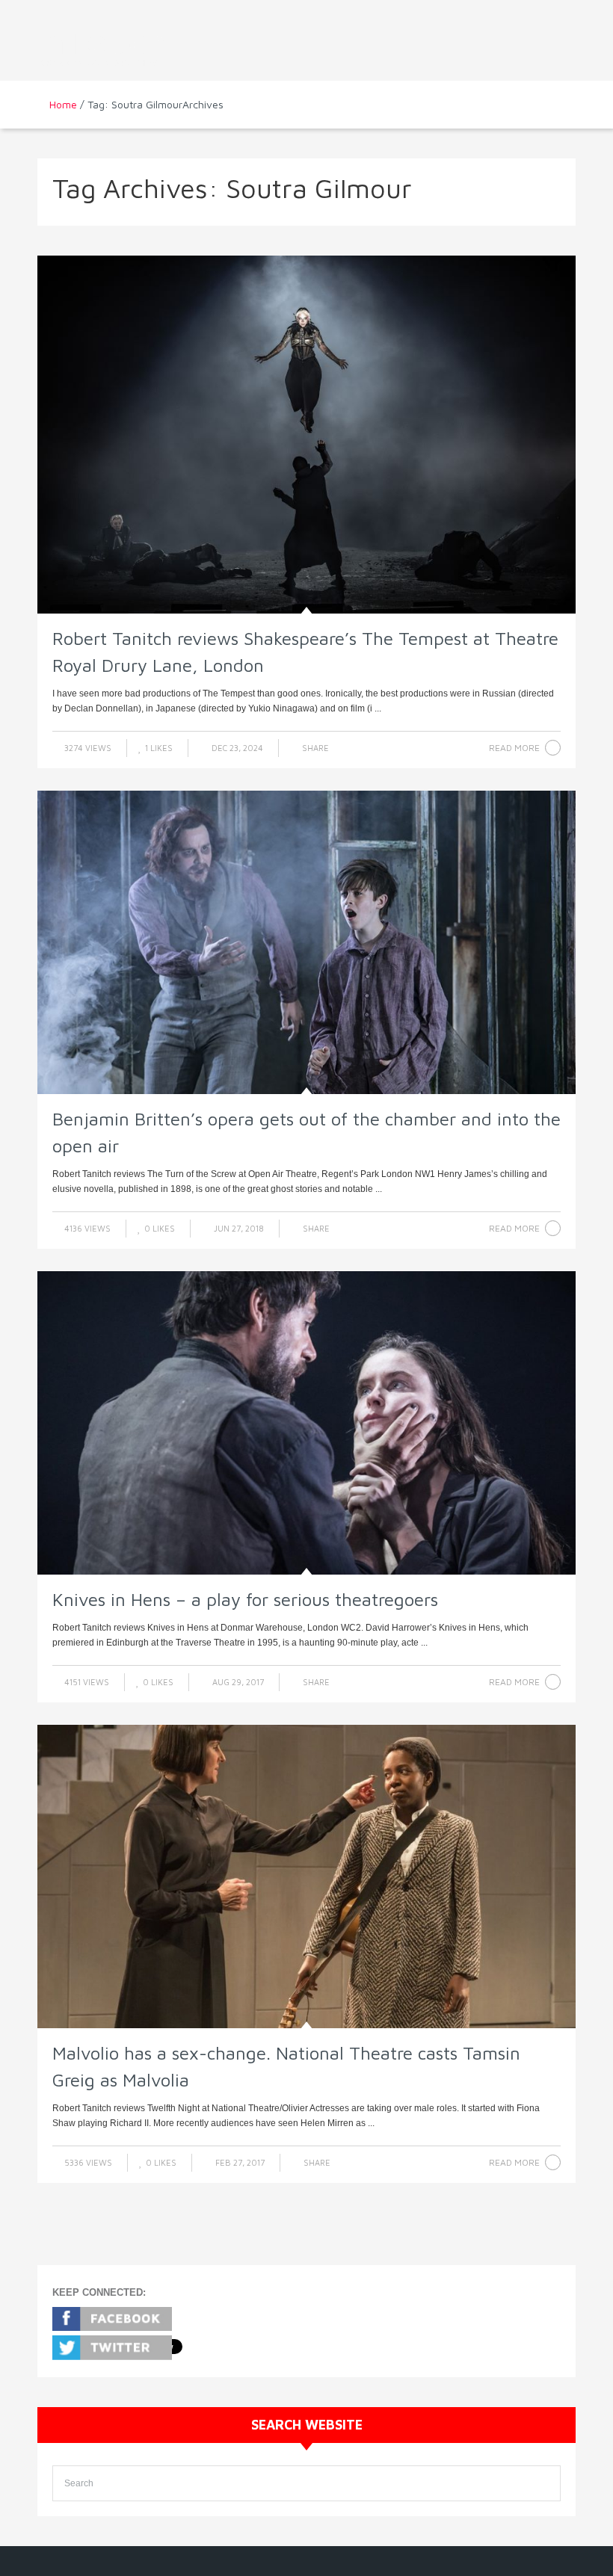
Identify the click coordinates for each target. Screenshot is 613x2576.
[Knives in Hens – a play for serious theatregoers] (306, 1423)
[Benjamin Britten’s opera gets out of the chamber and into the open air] (306, 942)
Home (63, 104)
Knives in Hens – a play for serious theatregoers (245, 1599)
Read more (514, 748)
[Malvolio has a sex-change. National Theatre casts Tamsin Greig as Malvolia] (306, 1877)
